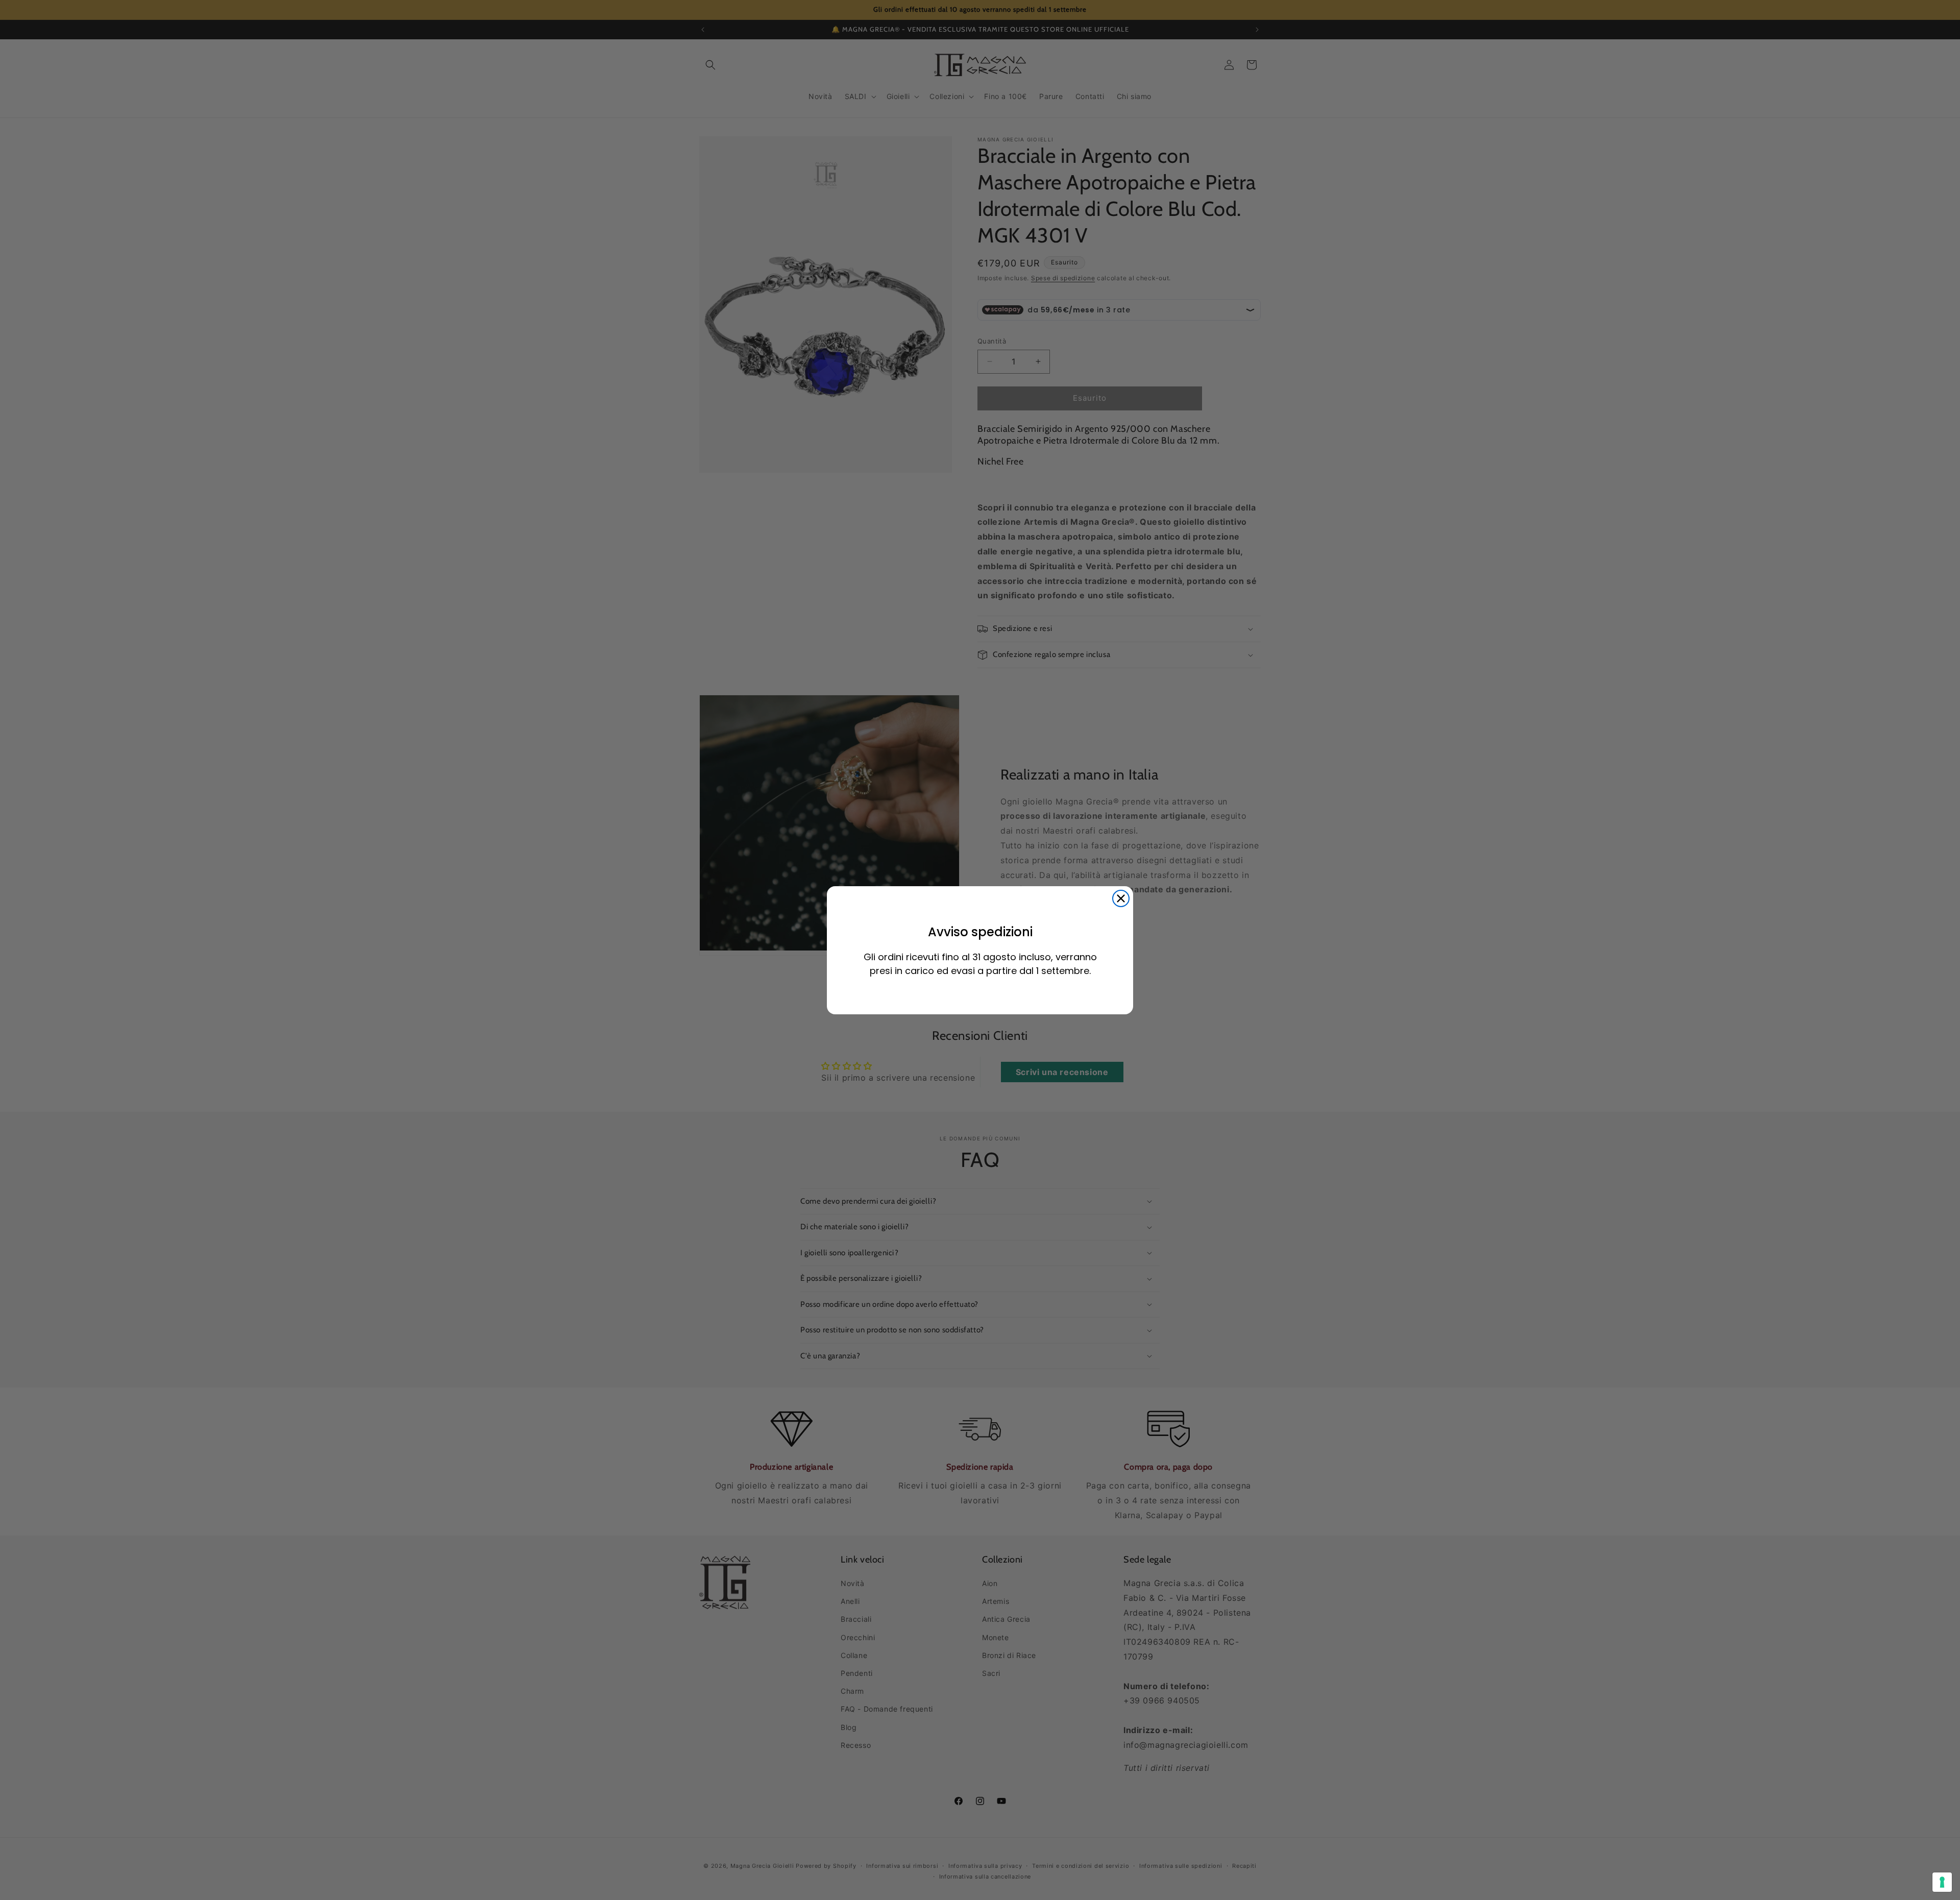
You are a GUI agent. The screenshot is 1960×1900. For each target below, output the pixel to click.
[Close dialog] (1121, 898)
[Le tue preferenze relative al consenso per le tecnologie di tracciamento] (1942, 1882)
